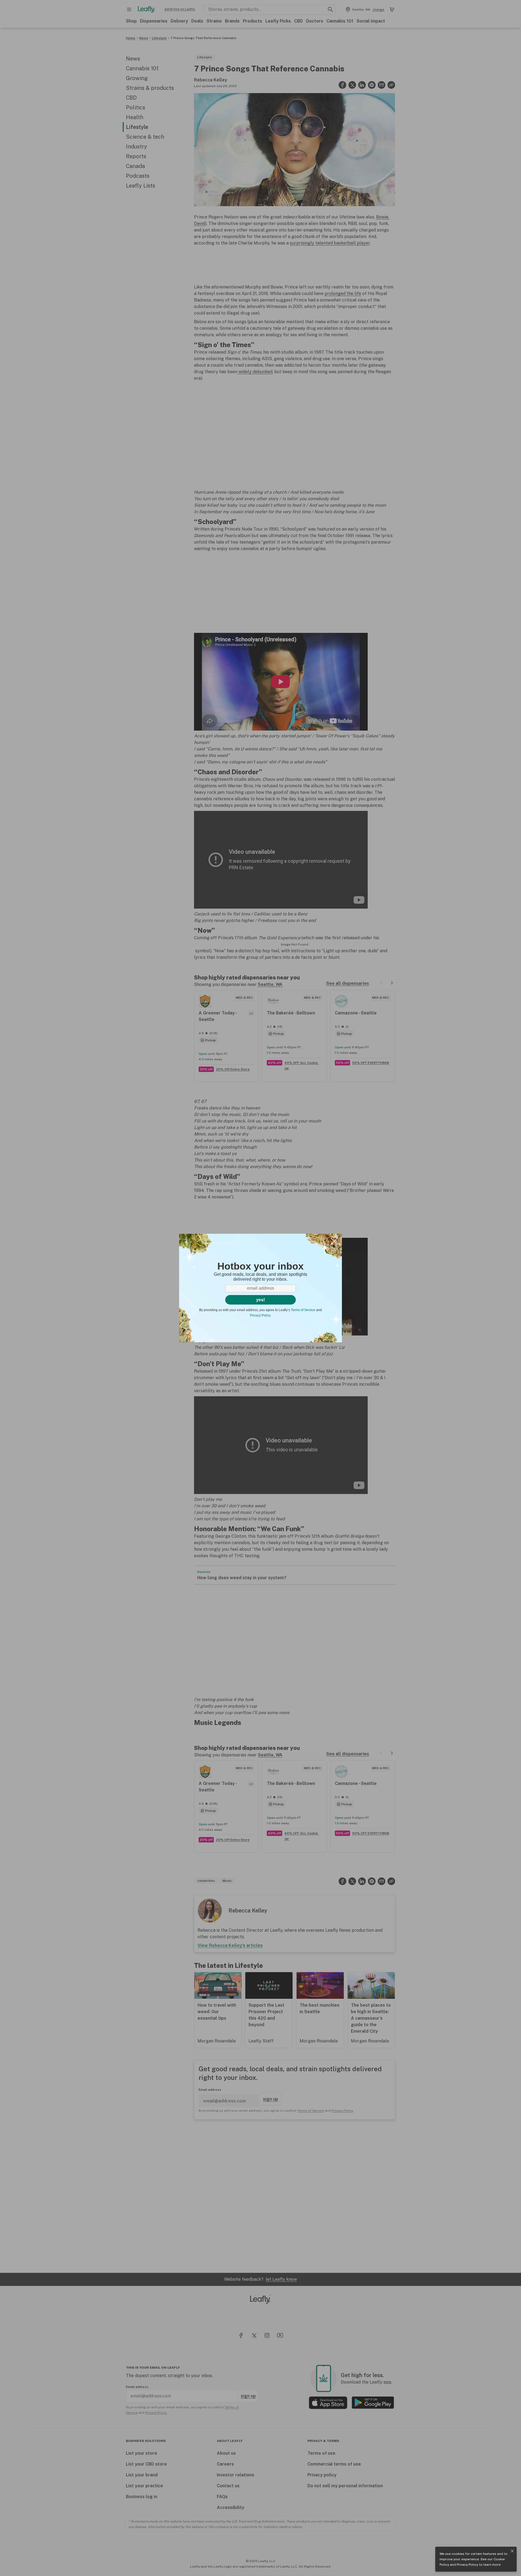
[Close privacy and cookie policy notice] (512, 2551)
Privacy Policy (467, 2565)
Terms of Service (303, 1310)
